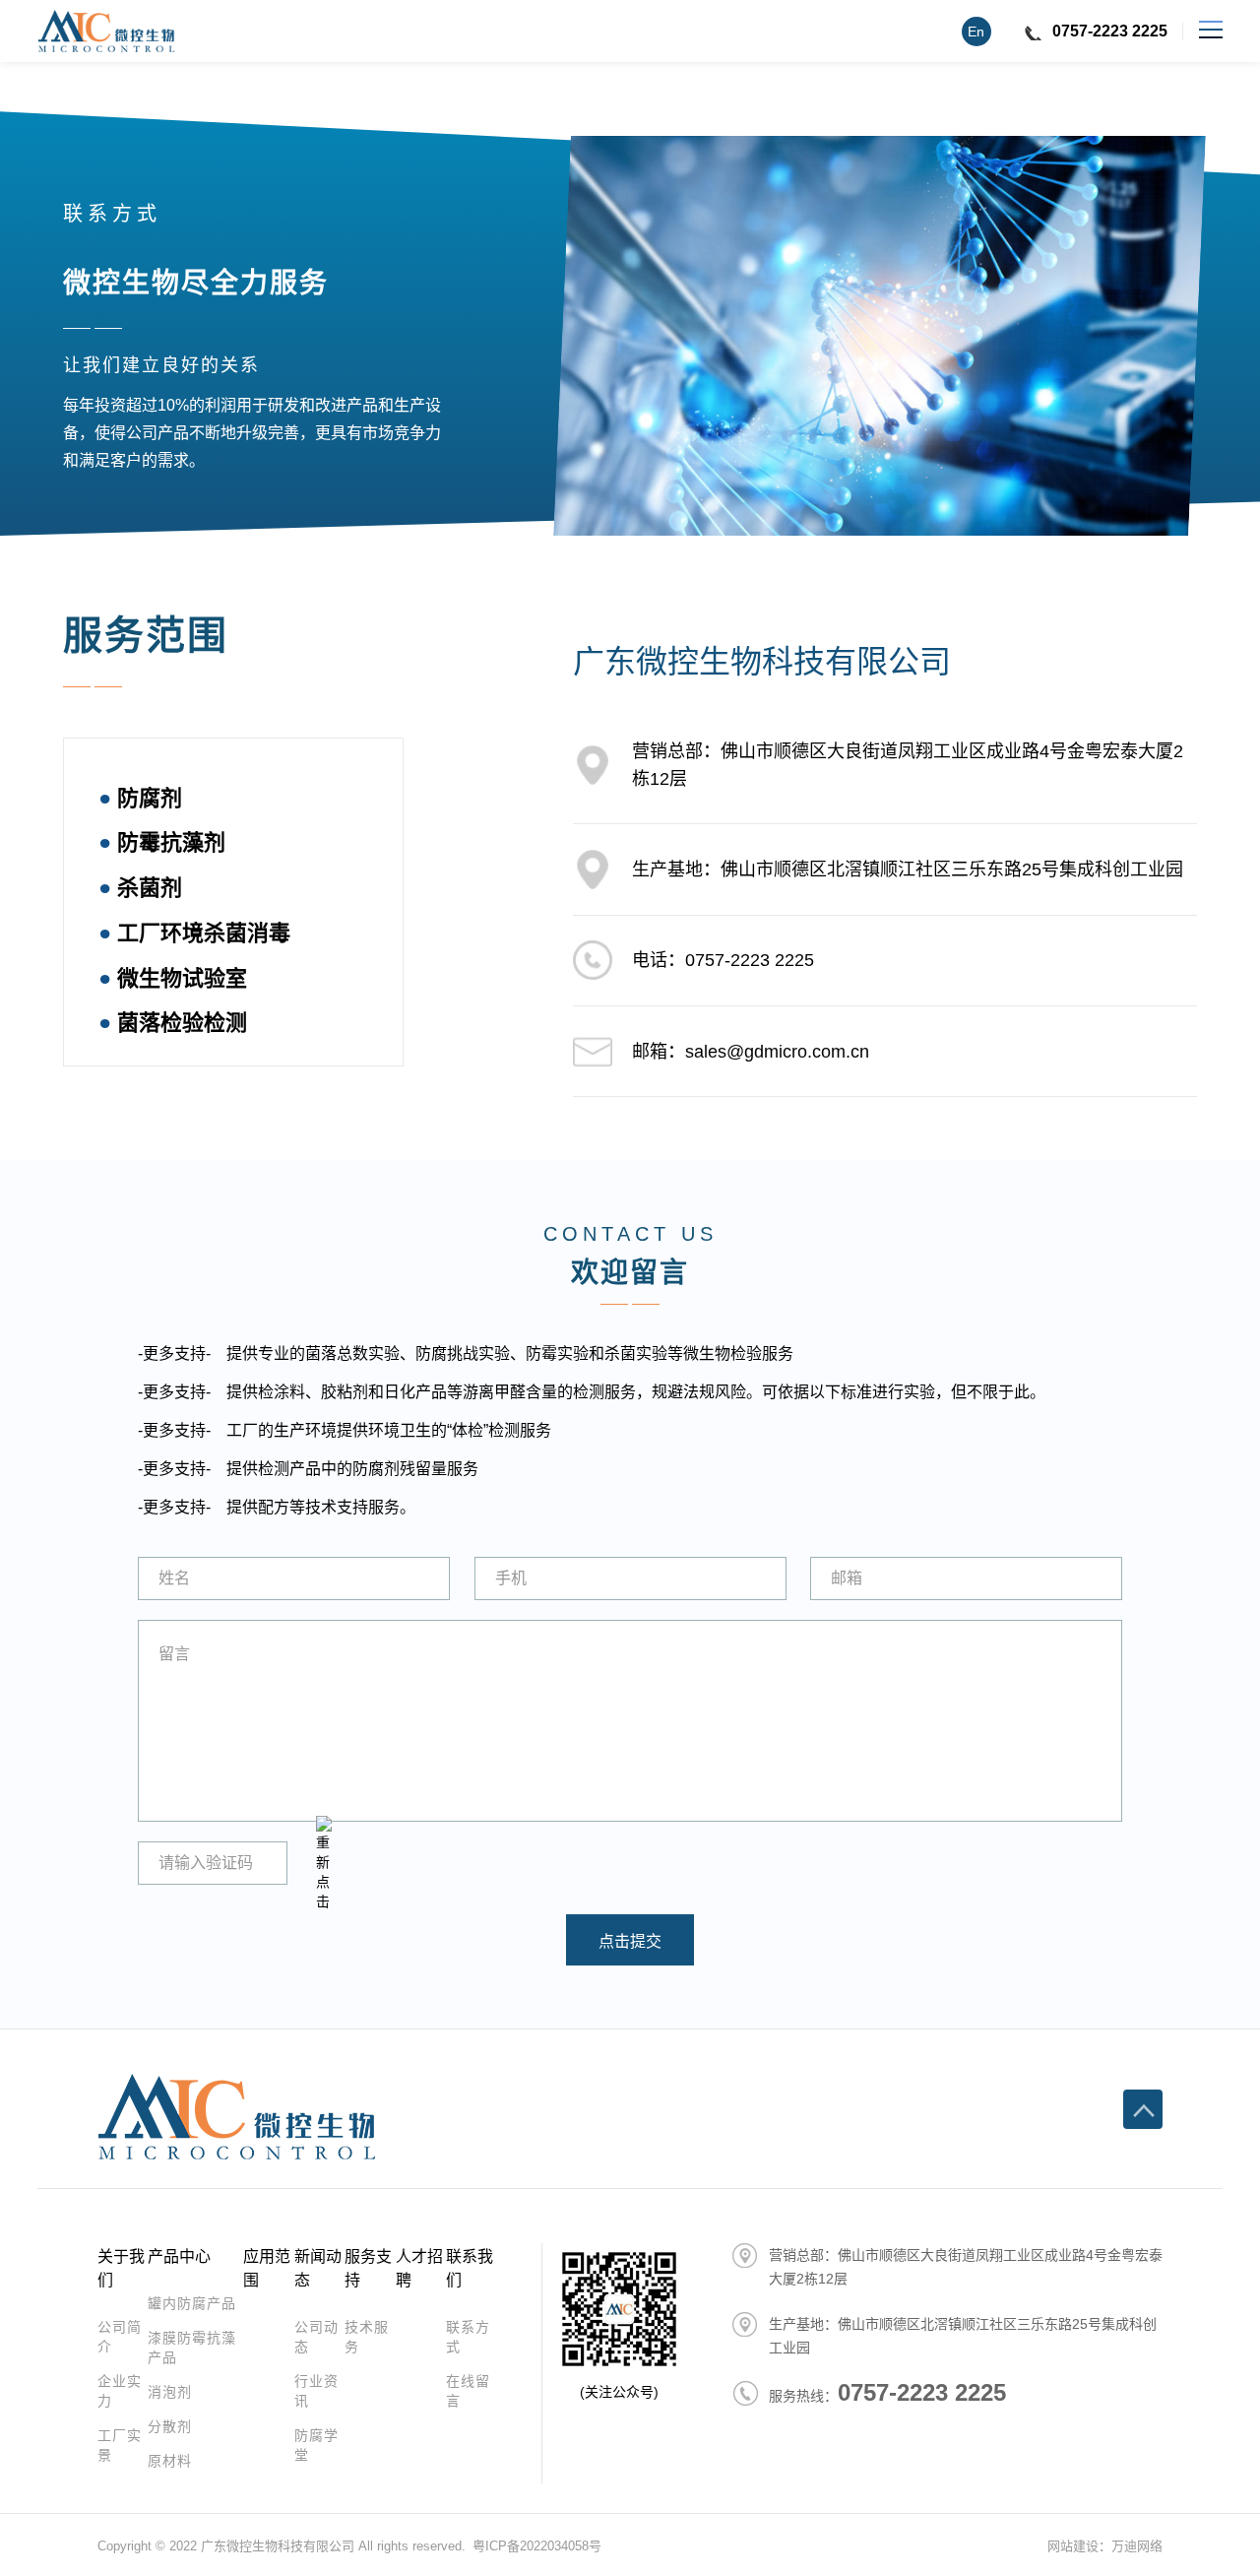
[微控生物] (106, 31)
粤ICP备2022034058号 (537, 2546)
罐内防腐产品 (192, 2303)
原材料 (170, 2461)
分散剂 (170, 2426)
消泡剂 (170, 2392)
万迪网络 (1137, 2546)
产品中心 (179, 2256)
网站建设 (1073, 2546)
